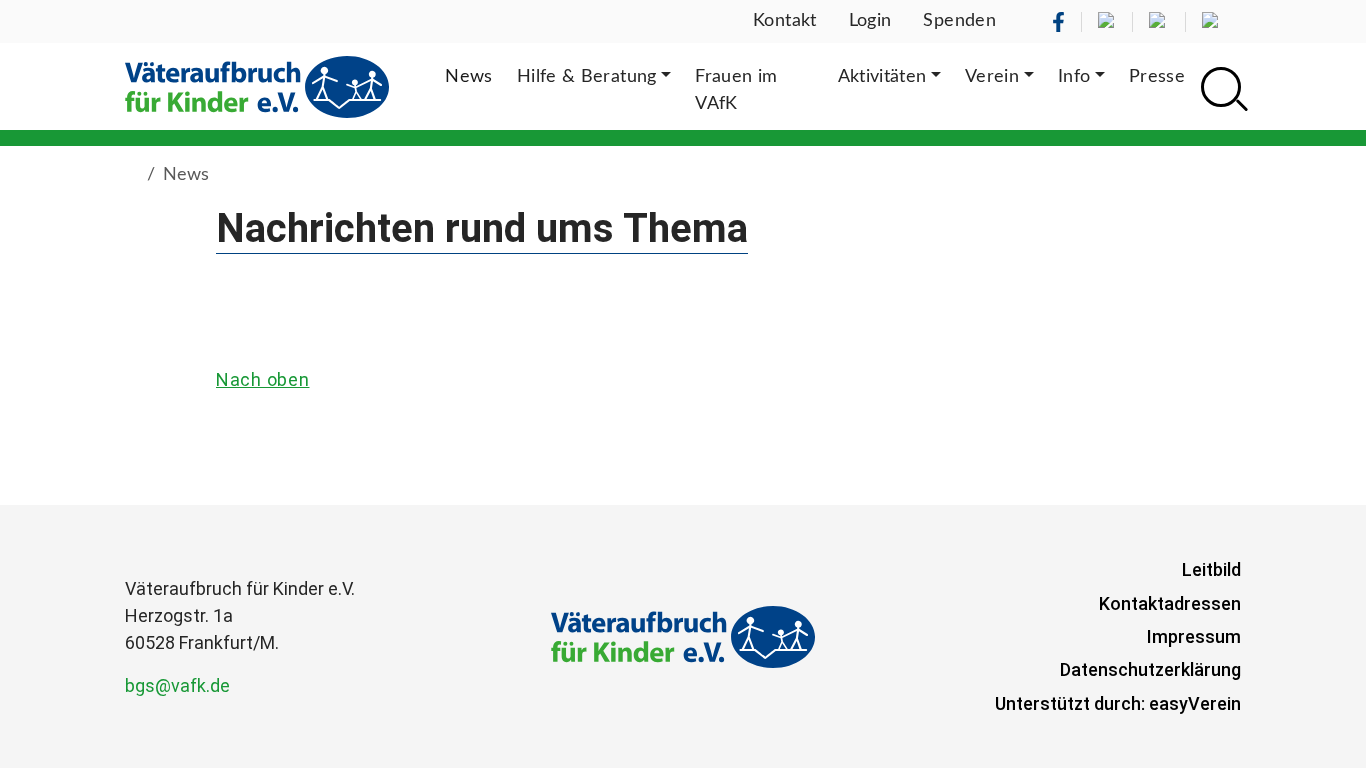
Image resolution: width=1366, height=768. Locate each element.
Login (870, 21)
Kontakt (785, 21)
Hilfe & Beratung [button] (587, 77)
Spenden (959, 21)
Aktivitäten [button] (882, 77)
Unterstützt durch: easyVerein (1118, 703)
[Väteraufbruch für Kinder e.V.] (257, 86)
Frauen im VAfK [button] (736, 90)
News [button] (468, 77)
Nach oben (262, 379)
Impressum (1194, 636)
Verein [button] (992, 77)
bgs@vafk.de (177, 685)
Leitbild (1211, 569)
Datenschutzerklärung (1150, 669)
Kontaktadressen (1170, 603)
